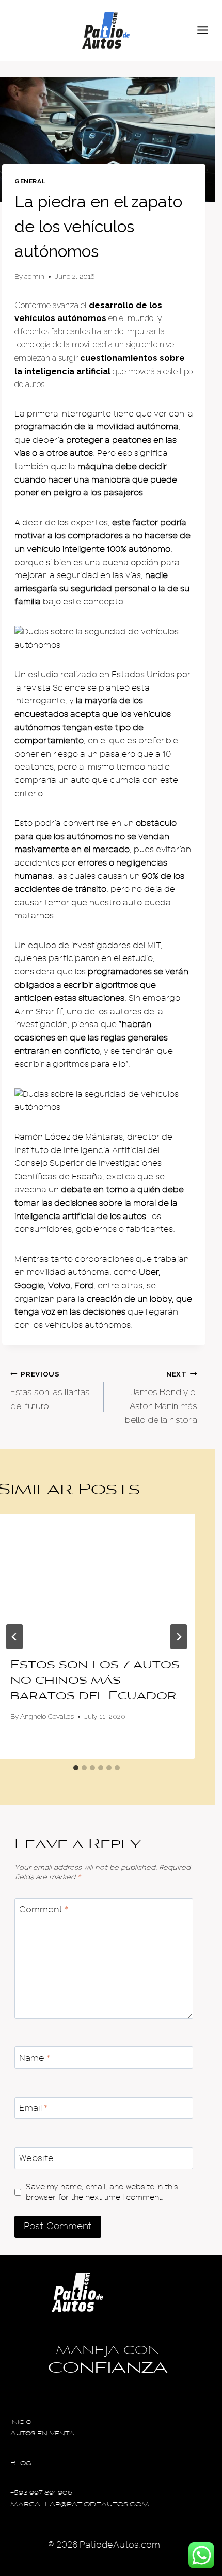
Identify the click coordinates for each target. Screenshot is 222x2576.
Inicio (21, 2422)
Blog (21, 2464)
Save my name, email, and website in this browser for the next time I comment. (102, 2192)
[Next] (179, 1637)
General (30, 181)
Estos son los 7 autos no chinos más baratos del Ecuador (95, 1681)
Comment (44, 1909)
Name (35, 2058)
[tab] (76, 1768)
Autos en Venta (42, 2434)
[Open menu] (207, 30)
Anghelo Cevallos (47, 1716)
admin (34, 276)
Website (36, 2158)
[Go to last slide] (14, 1637)
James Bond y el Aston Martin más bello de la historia (161, 1397)
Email (34, 2108)
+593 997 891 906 (41, 2494)
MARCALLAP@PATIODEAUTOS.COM (80, 2505)
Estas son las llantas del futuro (50, 1390)
